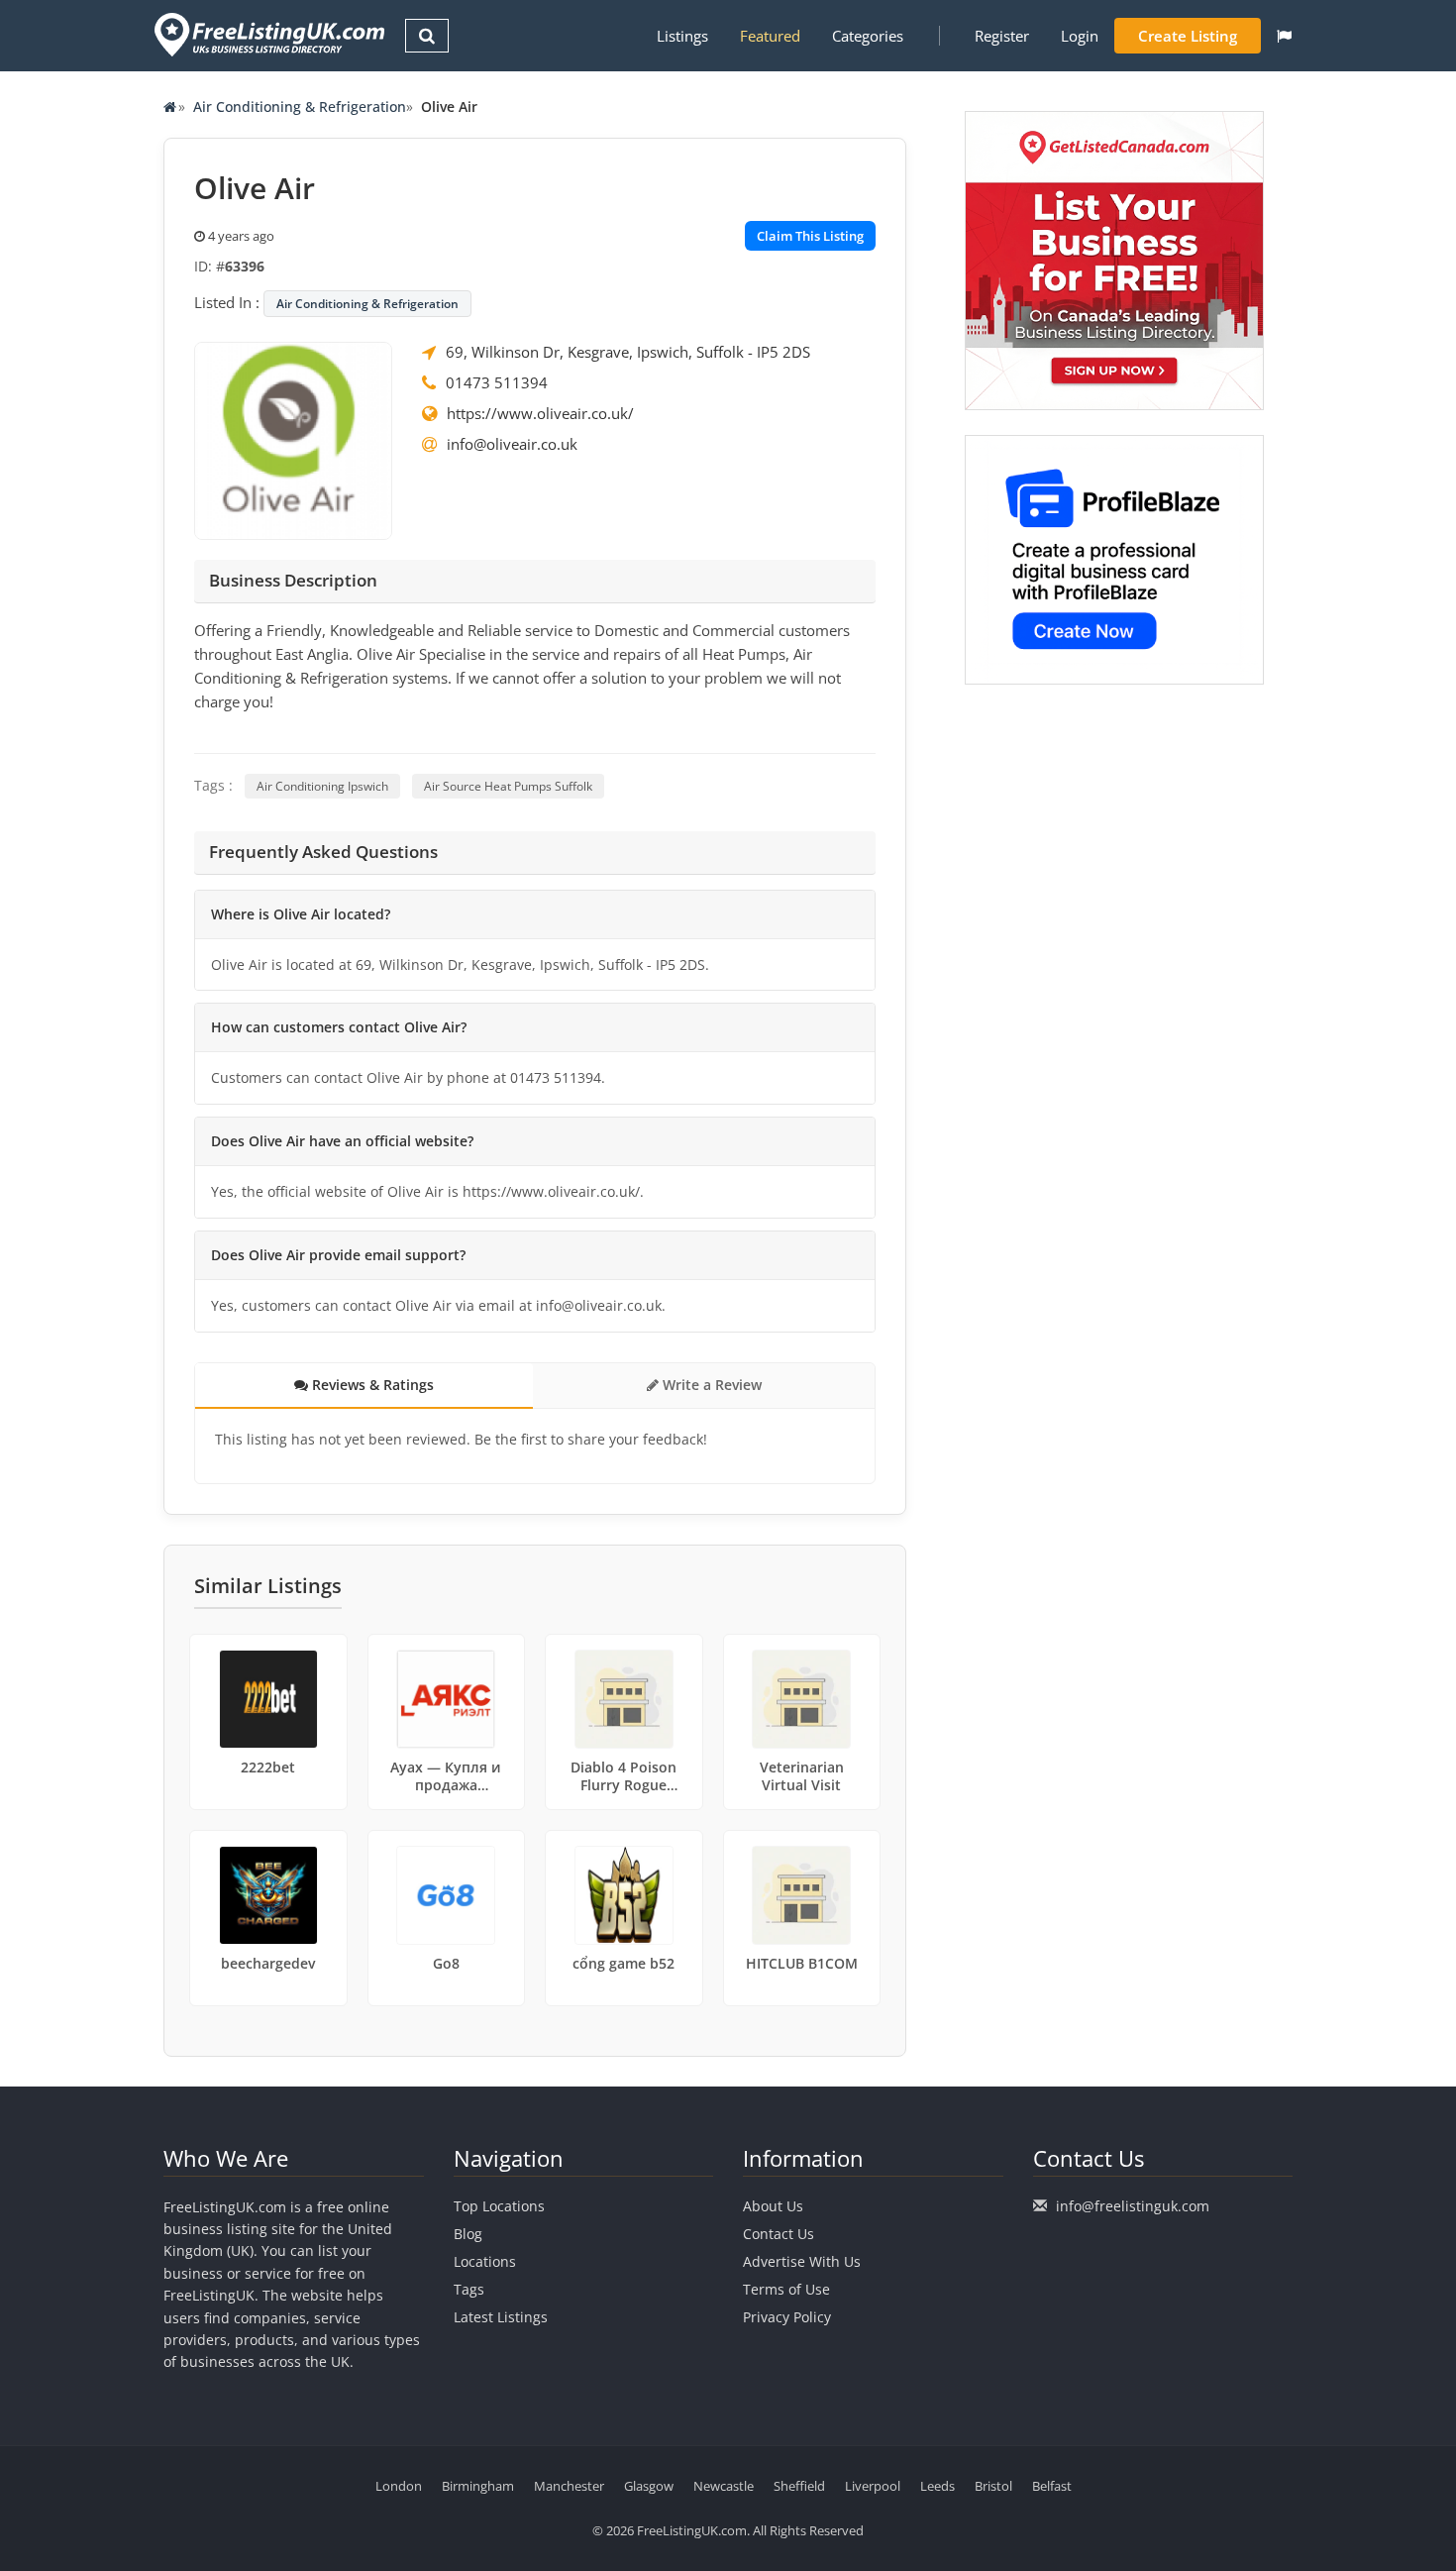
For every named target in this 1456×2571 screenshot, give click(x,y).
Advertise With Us (802, 2261)
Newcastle (724, 2486)
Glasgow (649, 2486)
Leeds (937, 2486)
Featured (770, 36)
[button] (1284, 36)
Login (1080, 36)
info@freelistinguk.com (1133, 2206)
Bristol (993, 2486)
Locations (485, 2261)
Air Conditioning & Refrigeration (300, 107)
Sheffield (799, 2486)
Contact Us (779, 2234)
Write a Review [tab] (710, 1385)
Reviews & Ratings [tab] (371, 1385)
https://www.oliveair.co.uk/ (540, 413)
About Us (773, 2206)
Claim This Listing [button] (810, 236)
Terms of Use (786, 2289)
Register (1002, 36)
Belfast (1052, 2486)
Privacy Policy (787, 2317)
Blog (468, 2234)
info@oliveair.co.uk (512, 444)
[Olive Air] (293, 439)
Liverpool (873, 2486)
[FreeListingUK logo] (267, 34)
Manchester (569, 2486)
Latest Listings (501, 2317)
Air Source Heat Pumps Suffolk (508, 786)
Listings (682, 36)
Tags (469, 2289)
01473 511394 (497, 382)
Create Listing (1188, 36)
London (399, 2486)
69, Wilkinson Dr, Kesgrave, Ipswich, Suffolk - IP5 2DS (628, 352)
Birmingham (478, 2486)
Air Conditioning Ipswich (322, 786)
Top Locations (499, 2206)
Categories (868, 36)
